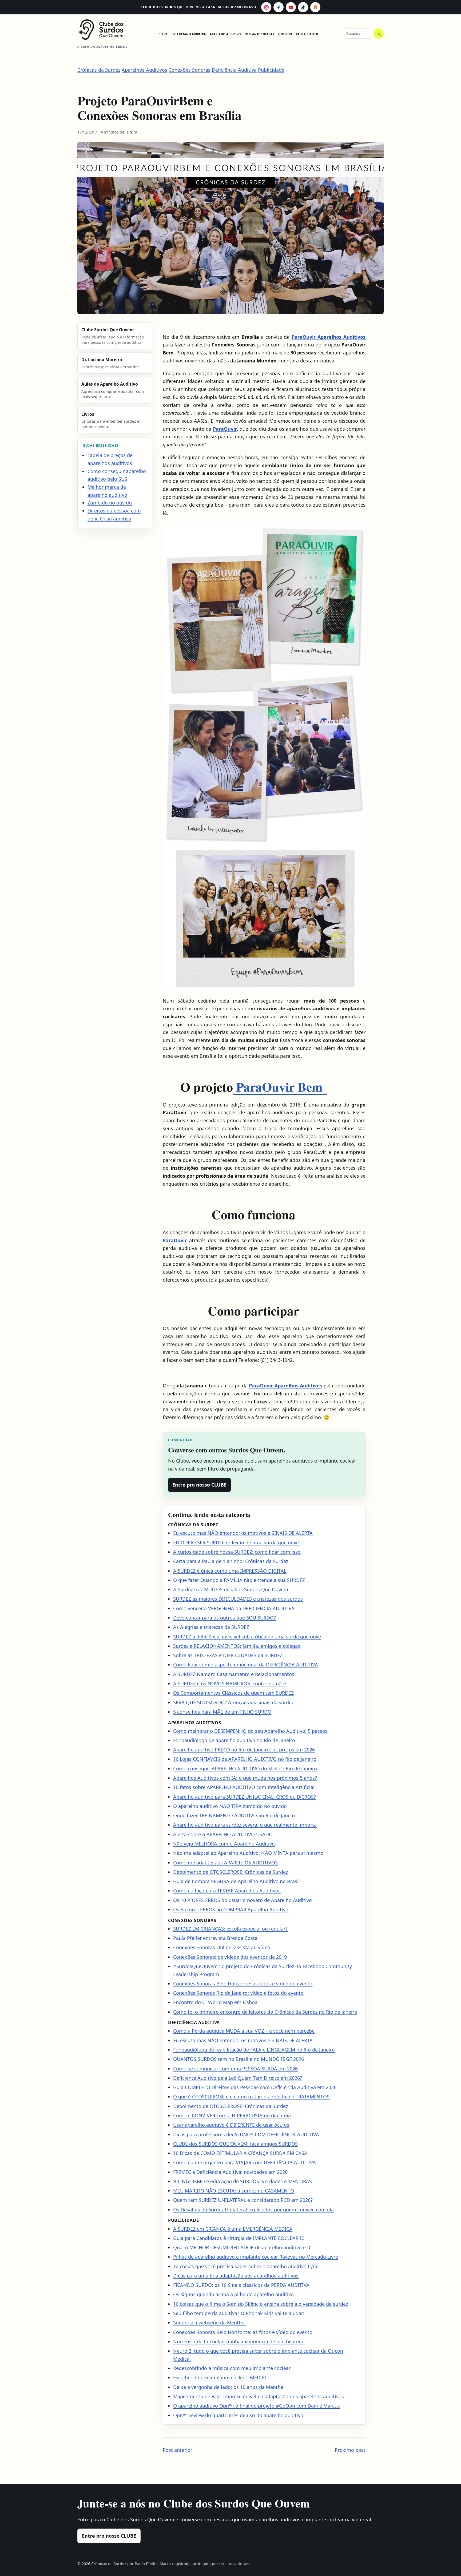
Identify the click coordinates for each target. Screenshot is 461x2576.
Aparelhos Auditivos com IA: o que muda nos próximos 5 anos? (245, 1778)
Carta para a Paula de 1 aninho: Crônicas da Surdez (231, 1561)
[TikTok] (303, 7)
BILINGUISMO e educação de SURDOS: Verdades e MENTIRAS (243, 2181)
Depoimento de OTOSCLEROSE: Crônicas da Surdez (230, 1872)
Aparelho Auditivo (225, 34)
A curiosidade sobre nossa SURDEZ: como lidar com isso (237, 1552)
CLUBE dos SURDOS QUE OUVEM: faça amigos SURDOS (235, 2144)
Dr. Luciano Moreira (189, 34)
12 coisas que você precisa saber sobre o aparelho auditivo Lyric (246, 2266)
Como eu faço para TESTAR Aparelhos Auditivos (227, 1891)
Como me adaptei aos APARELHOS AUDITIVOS (225, 1863)
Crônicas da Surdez (99, 70)
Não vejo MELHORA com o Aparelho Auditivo (224, 1844)
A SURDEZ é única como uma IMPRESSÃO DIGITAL (230, 1571)
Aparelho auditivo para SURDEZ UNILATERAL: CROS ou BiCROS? (245, 1797)
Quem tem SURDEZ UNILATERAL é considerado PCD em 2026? (243, 2200)
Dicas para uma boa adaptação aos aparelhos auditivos (236, 2276)
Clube (163, 34)
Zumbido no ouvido (110, 503)
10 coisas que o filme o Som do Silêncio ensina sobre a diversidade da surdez (261, 2304)
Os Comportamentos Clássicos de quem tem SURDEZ (233, 1693)
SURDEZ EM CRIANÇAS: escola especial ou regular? (230, 1929)
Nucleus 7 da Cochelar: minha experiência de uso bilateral (239, 2341)
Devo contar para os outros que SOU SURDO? (224, 1618)
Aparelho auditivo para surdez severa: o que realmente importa (245, 1825)
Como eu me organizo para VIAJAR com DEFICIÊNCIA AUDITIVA (245, 2162)
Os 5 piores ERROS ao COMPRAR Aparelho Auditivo (231, 1909)
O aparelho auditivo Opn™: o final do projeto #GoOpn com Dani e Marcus (257, 2406)
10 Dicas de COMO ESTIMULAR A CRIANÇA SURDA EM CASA (240, 2153)
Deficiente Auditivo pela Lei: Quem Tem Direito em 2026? (238, 2078)
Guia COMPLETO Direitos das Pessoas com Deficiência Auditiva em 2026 (255, 2087)
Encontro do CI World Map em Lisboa (215, 2002)
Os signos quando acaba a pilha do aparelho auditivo (233, 2294)
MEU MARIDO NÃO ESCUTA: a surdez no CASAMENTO (234, 2191)
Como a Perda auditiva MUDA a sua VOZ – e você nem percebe (244, 2031)
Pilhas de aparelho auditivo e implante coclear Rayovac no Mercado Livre (256, 2257)
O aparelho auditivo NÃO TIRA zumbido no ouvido (230, 1806)
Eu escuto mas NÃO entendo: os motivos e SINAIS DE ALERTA (243, 1533)
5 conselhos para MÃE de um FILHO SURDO (222, 1712)
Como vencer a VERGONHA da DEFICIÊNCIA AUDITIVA (234, 1608)
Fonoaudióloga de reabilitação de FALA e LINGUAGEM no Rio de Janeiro (254, 2050)
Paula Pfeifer (307, 34)
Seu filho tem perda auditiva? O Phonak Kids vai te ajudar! (239, 2313)
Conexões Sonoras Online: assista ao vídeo (222, 1947)
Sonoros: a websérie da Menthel (209, 2323)
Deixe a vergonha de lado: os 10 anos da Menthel (229, 2387)
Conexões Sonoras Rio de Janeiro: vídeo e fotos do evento (238, 1993)
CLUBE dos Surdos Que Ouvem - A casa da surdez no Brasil (199, 7)
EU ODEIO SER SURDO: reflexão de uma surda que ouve (236, 1543)
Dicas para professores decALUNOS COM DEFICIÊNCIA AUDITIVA (246, 2134)
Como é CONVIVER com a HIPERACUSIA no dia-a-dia (232, 2115)
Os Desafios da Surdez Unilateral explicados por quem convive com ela (253, 2210)
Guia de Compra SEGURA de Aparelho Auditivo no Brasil (237, 1881)
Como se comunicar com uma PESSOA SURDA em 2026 (235, 2069)
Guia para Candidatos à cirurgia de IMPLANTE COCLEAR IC (239, 2238)
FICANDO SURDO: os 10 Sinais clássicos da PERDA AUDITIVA (241, 2285)
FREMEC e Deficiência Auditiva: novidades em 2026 (230, 2172)
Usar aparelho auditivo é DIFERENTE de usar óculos (231, 2125)
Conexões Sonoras (190, 70)
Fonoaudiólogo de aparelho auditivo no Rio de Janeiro (234, 1740)
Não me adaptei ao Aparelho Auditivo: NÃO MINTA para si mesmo (248, 1853)
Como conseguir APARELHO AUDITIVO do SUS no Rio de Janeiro (245, 1769)
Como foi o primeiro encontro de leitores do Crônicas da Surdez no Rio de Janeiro (265, 2012)
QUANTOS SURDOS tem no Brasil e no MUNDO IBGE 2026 (239, 2059)
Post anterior (178, 2450)
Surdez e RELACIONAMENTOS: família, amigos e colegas (237, 1646)
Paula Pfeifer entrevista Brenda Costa (215, 1938)
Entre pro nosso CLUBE (199, 1485)
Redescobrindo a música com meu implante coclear (232, 2368)
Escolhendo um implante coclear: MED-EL (220, 2377)
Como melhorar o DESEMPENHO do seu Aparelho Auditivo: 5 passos (250, 1731)
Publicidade (271, 70)
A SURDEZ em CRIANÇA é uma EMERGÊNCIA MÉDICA (233, 2229)
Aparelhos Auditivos (144, 70)
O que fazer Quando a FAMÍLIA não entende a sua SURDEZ (239, 1580)
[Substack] (315, 7)
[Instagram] (266, 7)
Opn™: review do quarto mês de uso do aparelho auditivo (238, 2415)
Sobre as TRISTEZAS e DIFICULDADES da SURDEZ (228, 1655)
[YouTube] (291, 7)
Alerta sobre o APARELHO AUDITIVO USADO (223, 1834)
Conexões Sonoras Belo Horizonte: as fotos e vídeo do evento (243, 1984)
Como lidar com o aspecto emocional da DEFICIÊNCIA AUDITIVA (246, 1665)
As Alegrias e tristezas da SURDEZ (211, 1627)
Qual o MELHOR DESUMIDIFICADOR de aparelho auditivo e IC (242, 2247)
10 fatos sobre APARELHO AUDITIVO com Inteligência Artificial (244, 1787)
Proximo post (350, 2450)
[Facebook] (279, 7)
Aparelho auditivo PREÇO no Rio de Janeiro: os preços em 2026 (244, 1750)
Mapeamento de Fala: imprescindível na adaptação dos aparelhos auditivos (259, 2396)
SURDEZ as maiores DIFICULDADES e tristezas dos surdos (238, 1599)
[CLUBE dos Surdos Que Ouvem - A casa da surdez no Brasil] (105, 30)
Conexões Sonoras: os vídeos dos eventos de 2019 (230, 1957)
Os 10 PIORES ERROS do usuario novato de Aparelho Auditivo (243, 1900)
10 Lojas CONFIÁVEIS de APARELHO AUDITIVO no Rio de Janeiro (245, 1759)
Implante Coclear (260, 34)
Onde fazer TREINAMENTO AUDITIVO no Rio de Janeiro (235, 1815)
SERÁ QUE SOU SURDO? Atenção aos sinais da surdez (233, 1702)
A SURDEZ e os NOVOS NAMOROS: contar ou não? (230, 1683)
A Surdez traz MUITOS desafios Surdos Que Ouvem (231, 1589)
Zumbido (285, 34)
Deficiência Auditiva (234, 70)
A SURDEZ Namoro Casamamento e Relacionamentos (234, 1674)
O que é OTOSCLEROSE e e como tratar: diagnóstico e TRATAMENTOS (251, 2097)
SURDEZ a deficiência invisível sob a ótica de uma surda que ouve (247, 1637)
